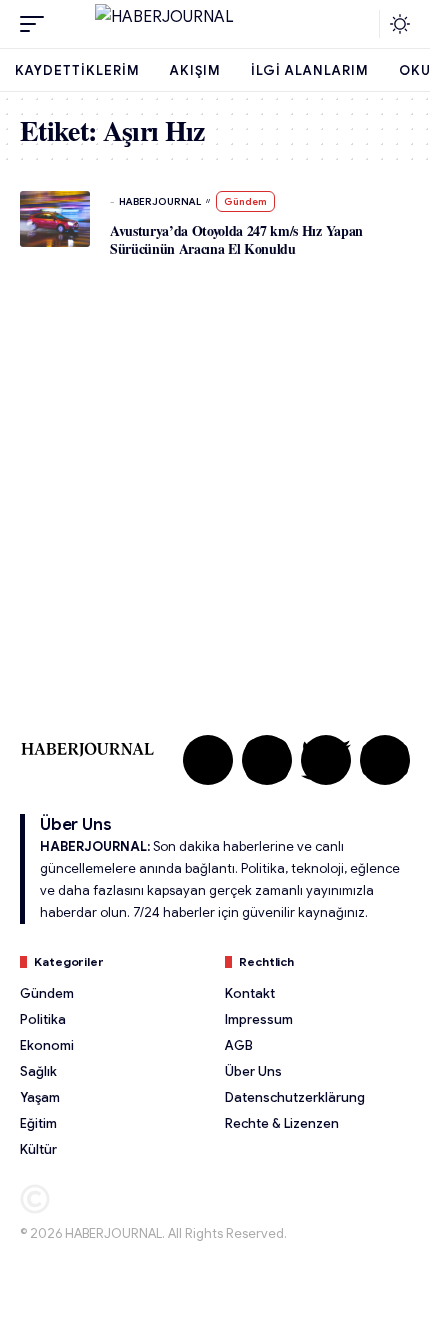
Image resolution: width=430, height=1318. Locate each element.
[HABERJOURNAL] (215, 24)
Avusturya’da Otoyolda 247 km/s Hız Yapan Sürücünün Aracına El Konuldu (236, 239)
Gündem (245, 201)
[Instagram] (267, 760)
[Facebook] (208, 760)
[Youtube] (385, 760)
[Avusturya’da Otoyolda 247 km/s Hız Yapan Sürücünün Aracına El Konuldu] (55, 219)
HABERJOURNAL (160, 201)
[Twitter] (326, 760)
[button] (37, 24)
